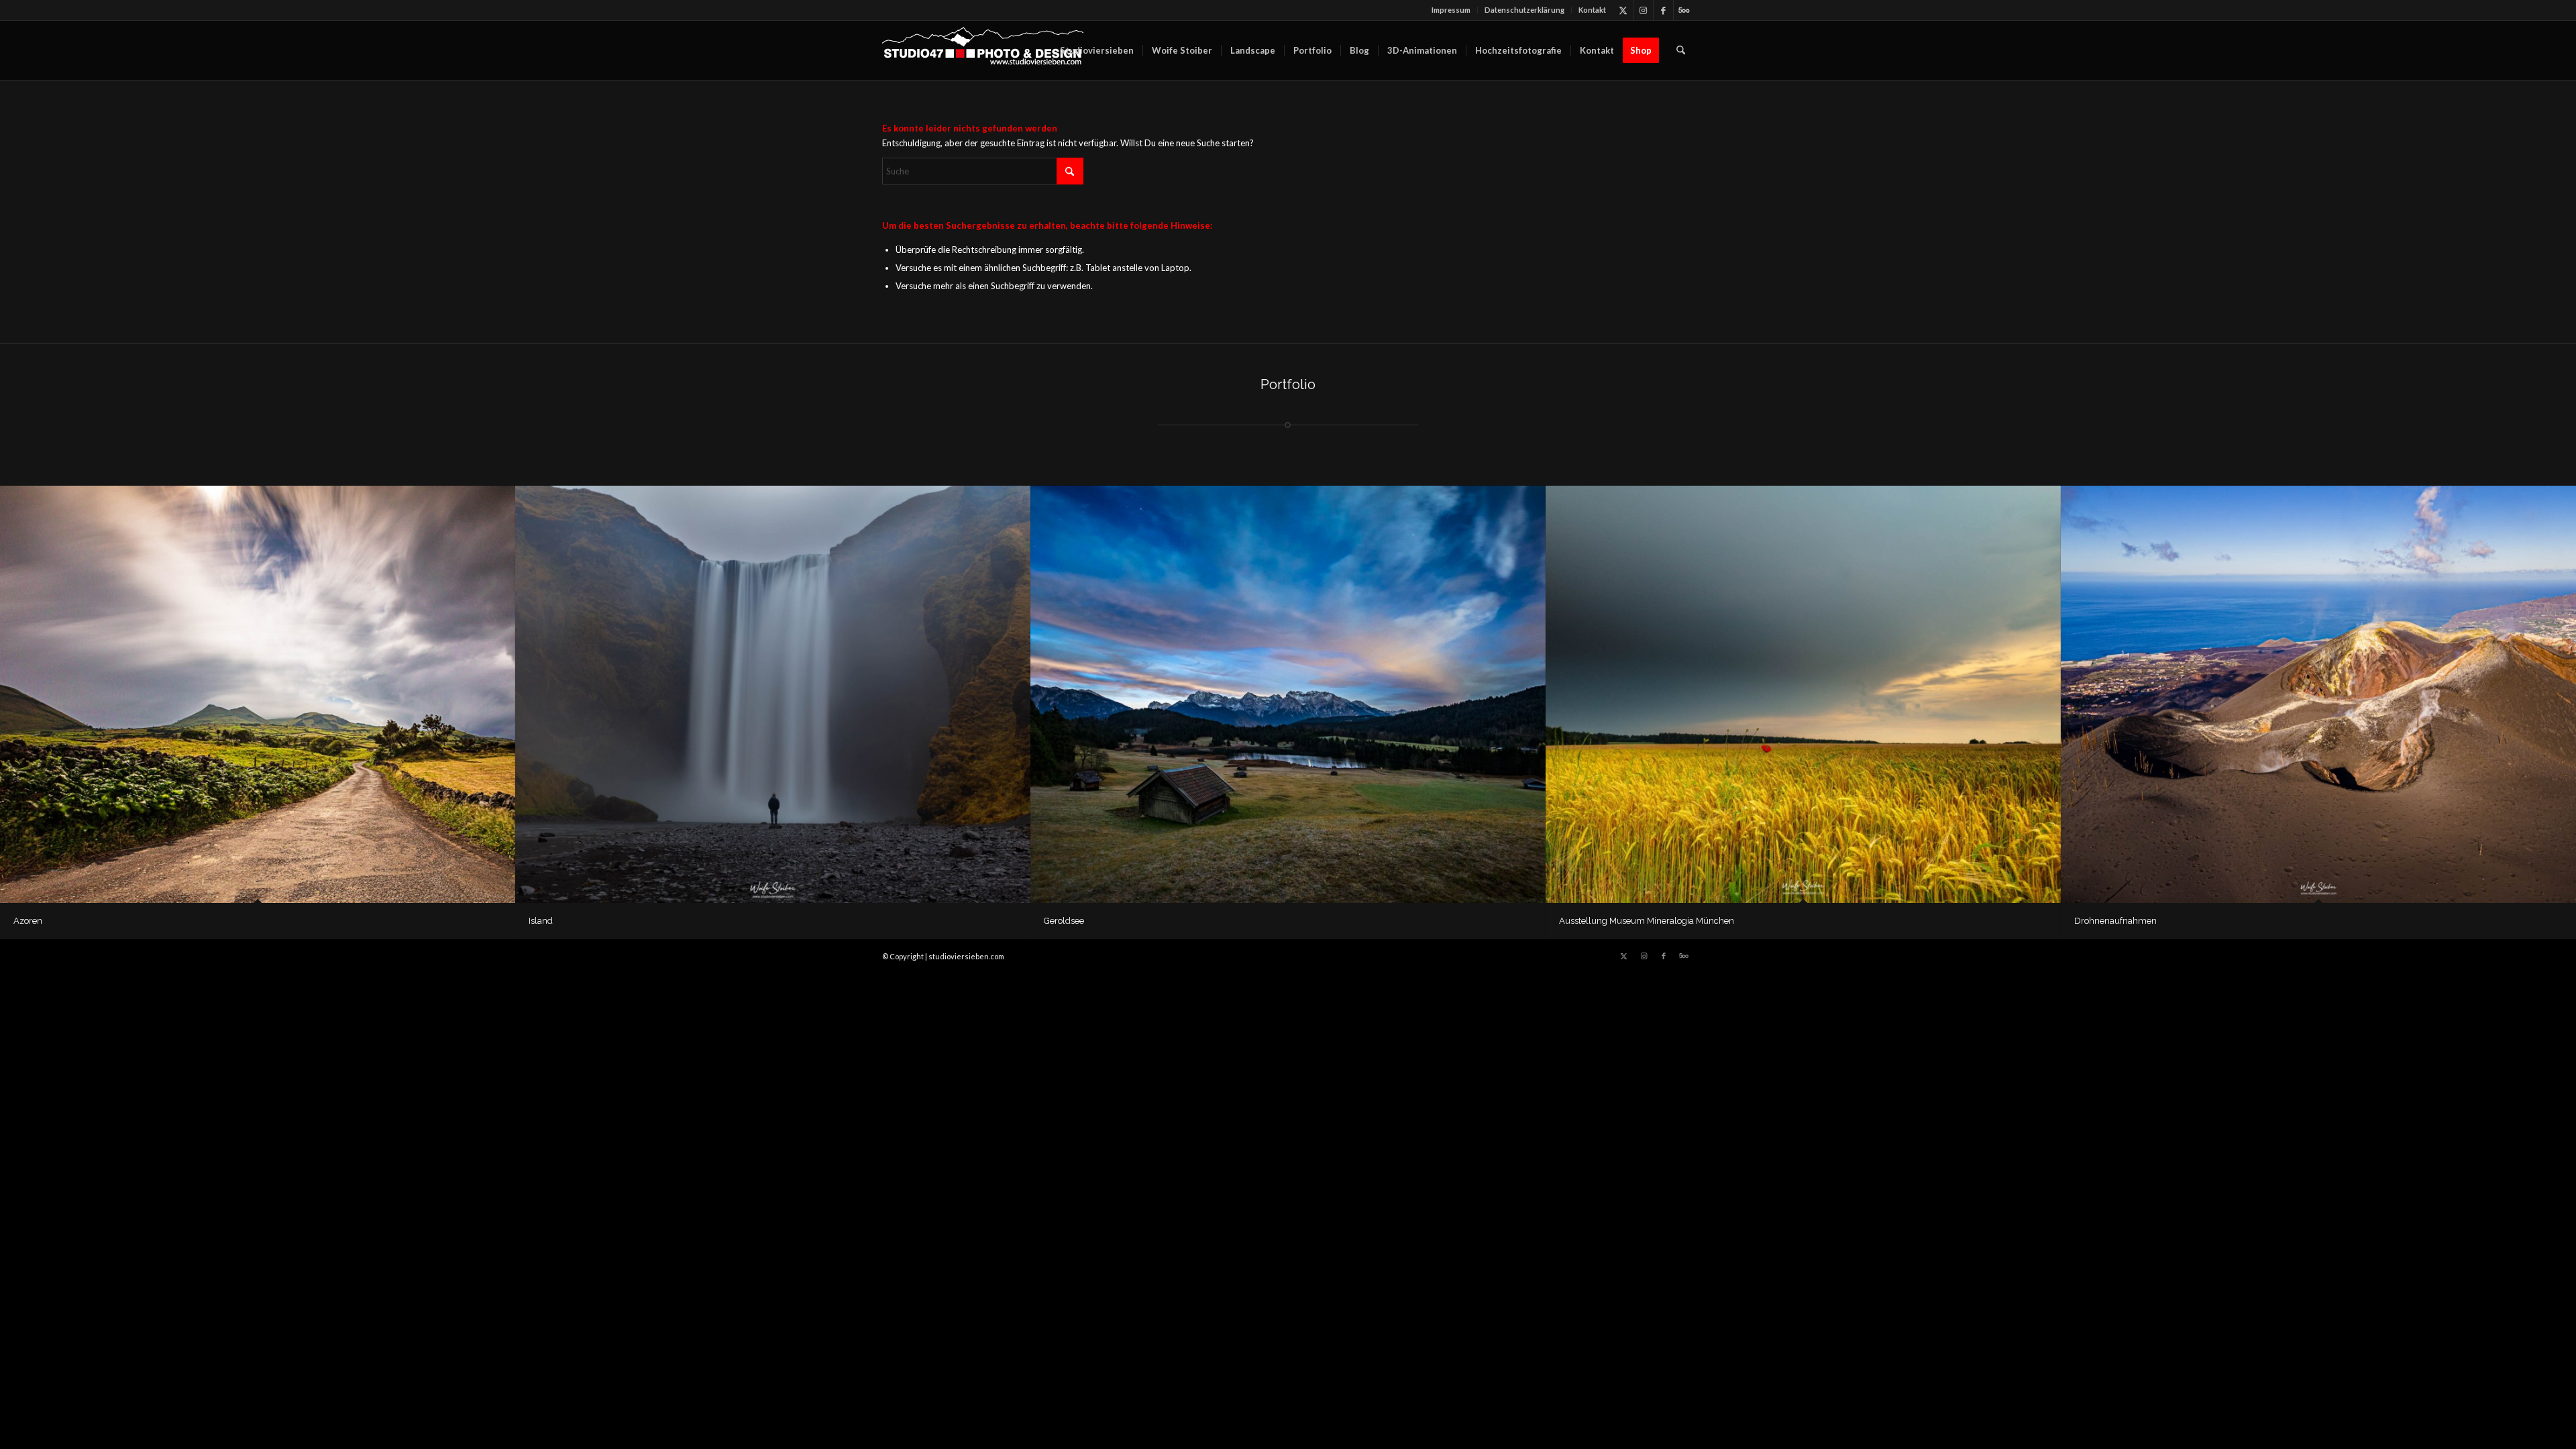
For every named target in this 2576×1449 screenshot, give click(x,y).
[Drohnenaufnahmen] (2318, 694)
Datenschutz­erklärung (1524, 10)
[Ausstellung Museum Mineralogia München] (1803, 694)
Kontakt (1592, 10)
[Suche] (1681, 50)
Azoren (28, 921)
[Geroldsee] (1288, 694)
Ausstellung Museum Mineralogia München (1647, 921)
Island (541, 921)
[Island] (773, 694)
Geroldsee (1064, 921)
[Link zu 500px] (1684, 10)
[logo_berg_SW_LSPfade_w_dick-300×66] (983, 50)
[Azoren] (258, 694)
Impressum (1451, 10)
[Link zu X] (1623, 10)
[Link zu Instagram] (1643, 10)
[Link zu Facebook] (1663, 10)
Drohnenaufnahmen (2115, 921)
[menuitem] (1451, 10)
